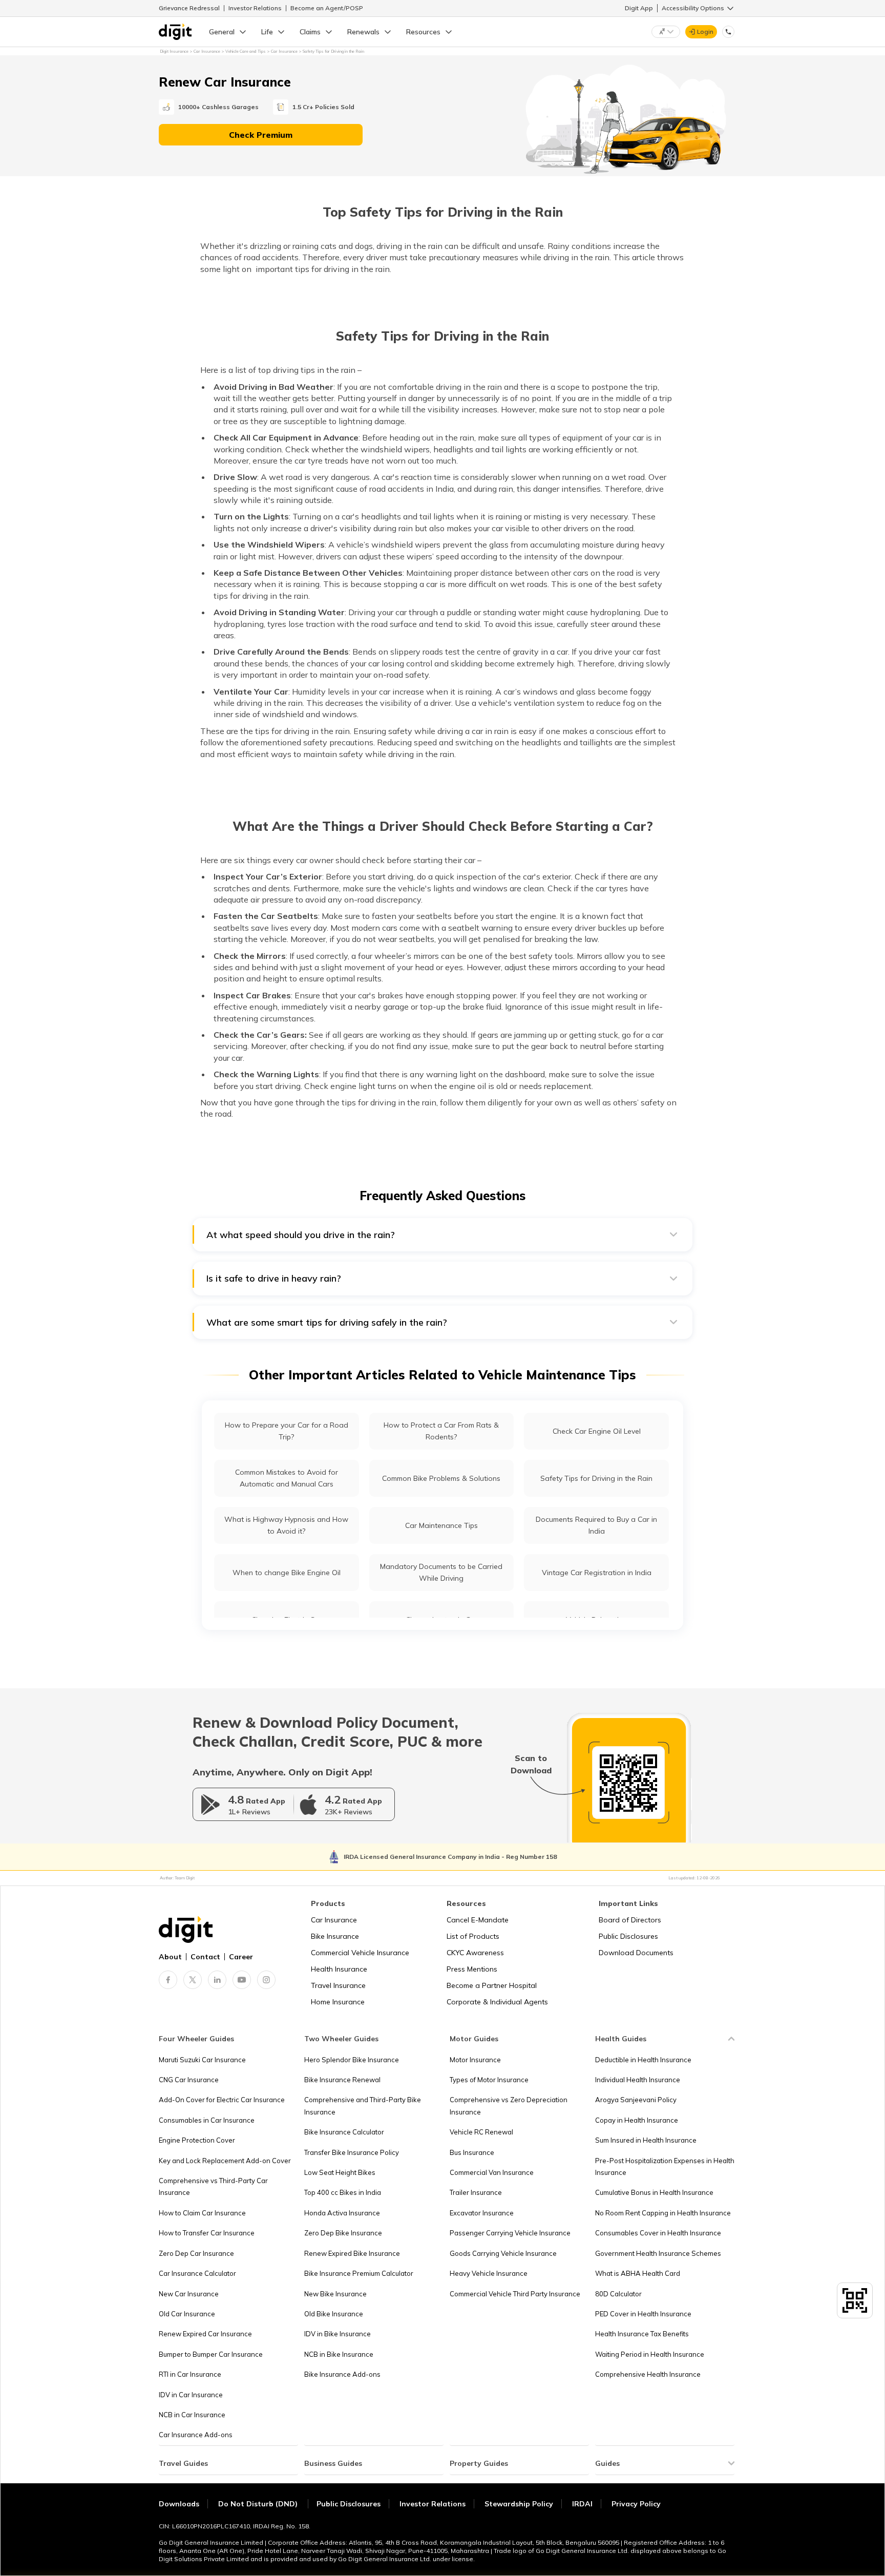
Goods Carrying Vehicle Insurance (503, 2253)
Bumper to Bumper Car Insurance (211, 2354)
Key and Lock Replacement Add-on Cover (225, 2161)
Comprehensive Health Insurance (648, 2374)
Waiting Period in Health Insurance (650, 2354)
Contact (205, 1957)
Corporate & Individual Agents (497, 2002)
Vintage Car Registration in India (597, 1573)
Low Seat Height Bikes (340, 2172)
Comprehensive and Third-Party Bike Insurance (363, 2106)
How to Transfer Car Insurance (207, 2233)
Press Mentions (472, 1969)
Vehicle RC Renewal (481, 2132)
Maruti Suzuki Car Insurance (202, 2060)
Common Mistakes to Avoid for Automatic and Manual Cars (287, 1478)
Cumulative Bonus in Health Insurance (654, 2192)
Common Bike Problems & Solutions (441, 1478)
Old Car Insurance (187, 2314)
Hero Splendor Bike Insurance (352, 2060)
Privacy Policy (636, 2504)
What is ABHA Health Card (638, 2273)
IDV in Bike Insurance (338, 2334)
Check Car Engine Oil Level (597, 1431)
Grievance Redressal (189, 8)
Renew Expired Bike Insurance (352, 2253)
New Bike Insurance (335, 2294)
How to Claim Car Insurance (202, 2213)
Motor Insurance (475, 2060)
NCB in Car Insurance (192, 2415)
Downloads (179, 2504)
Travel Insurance (338, 1985)
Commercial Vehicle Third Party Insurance (515, 2294)
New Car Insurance (189, 2294)
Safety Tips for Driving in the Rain (596, 1478)
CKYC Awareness (475, 1953)
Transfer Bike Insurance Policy (352, 2152)
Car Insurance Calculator (197, 2273)
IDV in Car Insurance (191, 2395)
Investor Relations (255, 8)
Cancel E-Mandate (478, 1920)
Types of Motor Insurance (489, 2080)
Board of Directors (630, 1920)
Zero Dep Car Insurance (196, 2253)
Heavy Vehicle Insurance (489, 2273)
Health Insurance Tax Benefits (642, 2334)
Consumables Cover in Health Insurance (658, 2233)
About (170, 1957)
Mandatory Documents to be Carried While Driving (441, 1572)
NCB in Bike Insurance (339, 2354)
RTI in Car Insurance (190, 2374)
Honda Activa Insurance (342, 2213)
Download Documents (636, 1953)
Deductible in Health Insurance (643, 2060)
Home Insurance (338, 2002)
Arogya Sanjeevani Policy (636, 2100)
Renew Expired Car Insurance (205, 2334)
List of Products (473, 1936)
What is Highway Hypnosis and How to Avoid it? (286, 1525)
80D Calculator (618, 2294)
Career (241, 1957)
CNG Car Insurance (189, 2080)
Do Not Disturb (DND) (259, 2504)
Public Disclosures (628, 1936)
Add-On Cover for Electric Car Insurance (222, 2100)
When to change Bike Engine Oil (287, 1573)
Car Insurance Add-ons (196, 2435)
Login (705, 32)
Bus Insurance (472, 2152)
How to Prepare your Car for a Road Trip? (287, 1431)
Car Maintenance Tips (441, 1525)
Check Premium (261, 135)
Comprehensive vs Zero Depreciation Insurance (509, 2106)
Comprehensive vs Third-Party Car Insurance (213, 2186)
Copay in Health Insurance (637, 2120)
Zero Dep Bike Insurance (343, 2233)
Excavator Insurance (482, 2213)
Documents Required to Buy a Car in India (596, 1525)
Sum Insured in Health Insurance (646, 2140)
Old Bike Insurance (334, 2314)
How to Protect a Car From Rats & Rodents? (441, 1431)
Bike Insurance (335, 1936)
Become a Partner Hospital (492, 1985)
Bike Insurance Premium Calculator (359, 2273)
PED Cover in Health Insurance (643, 2314)
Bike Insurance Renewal (342, 2080)
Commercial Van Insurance (492, 2172)
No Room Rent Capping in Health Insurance (663, 2213)
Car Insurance (334, 1920)
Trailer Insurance (476, 2192)
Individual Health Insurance (638, 2080)
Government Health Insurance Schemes (658, 2253)
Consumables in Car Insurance (207, 2120)
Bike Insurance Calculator (344, 2132)
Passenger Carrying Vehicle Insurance (510, 2233)
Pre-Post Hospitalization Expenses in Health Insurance (665, 2166)
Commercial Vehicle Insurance (360, 1953)
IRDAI (582, 2504)
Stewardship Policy (519, 2504)
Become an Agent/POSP (327, 8)
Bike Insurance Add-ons (342, 2374)
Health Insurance (339, 1969)
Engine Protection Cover (197, 2140)
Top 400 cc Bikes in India (343, 2192)
